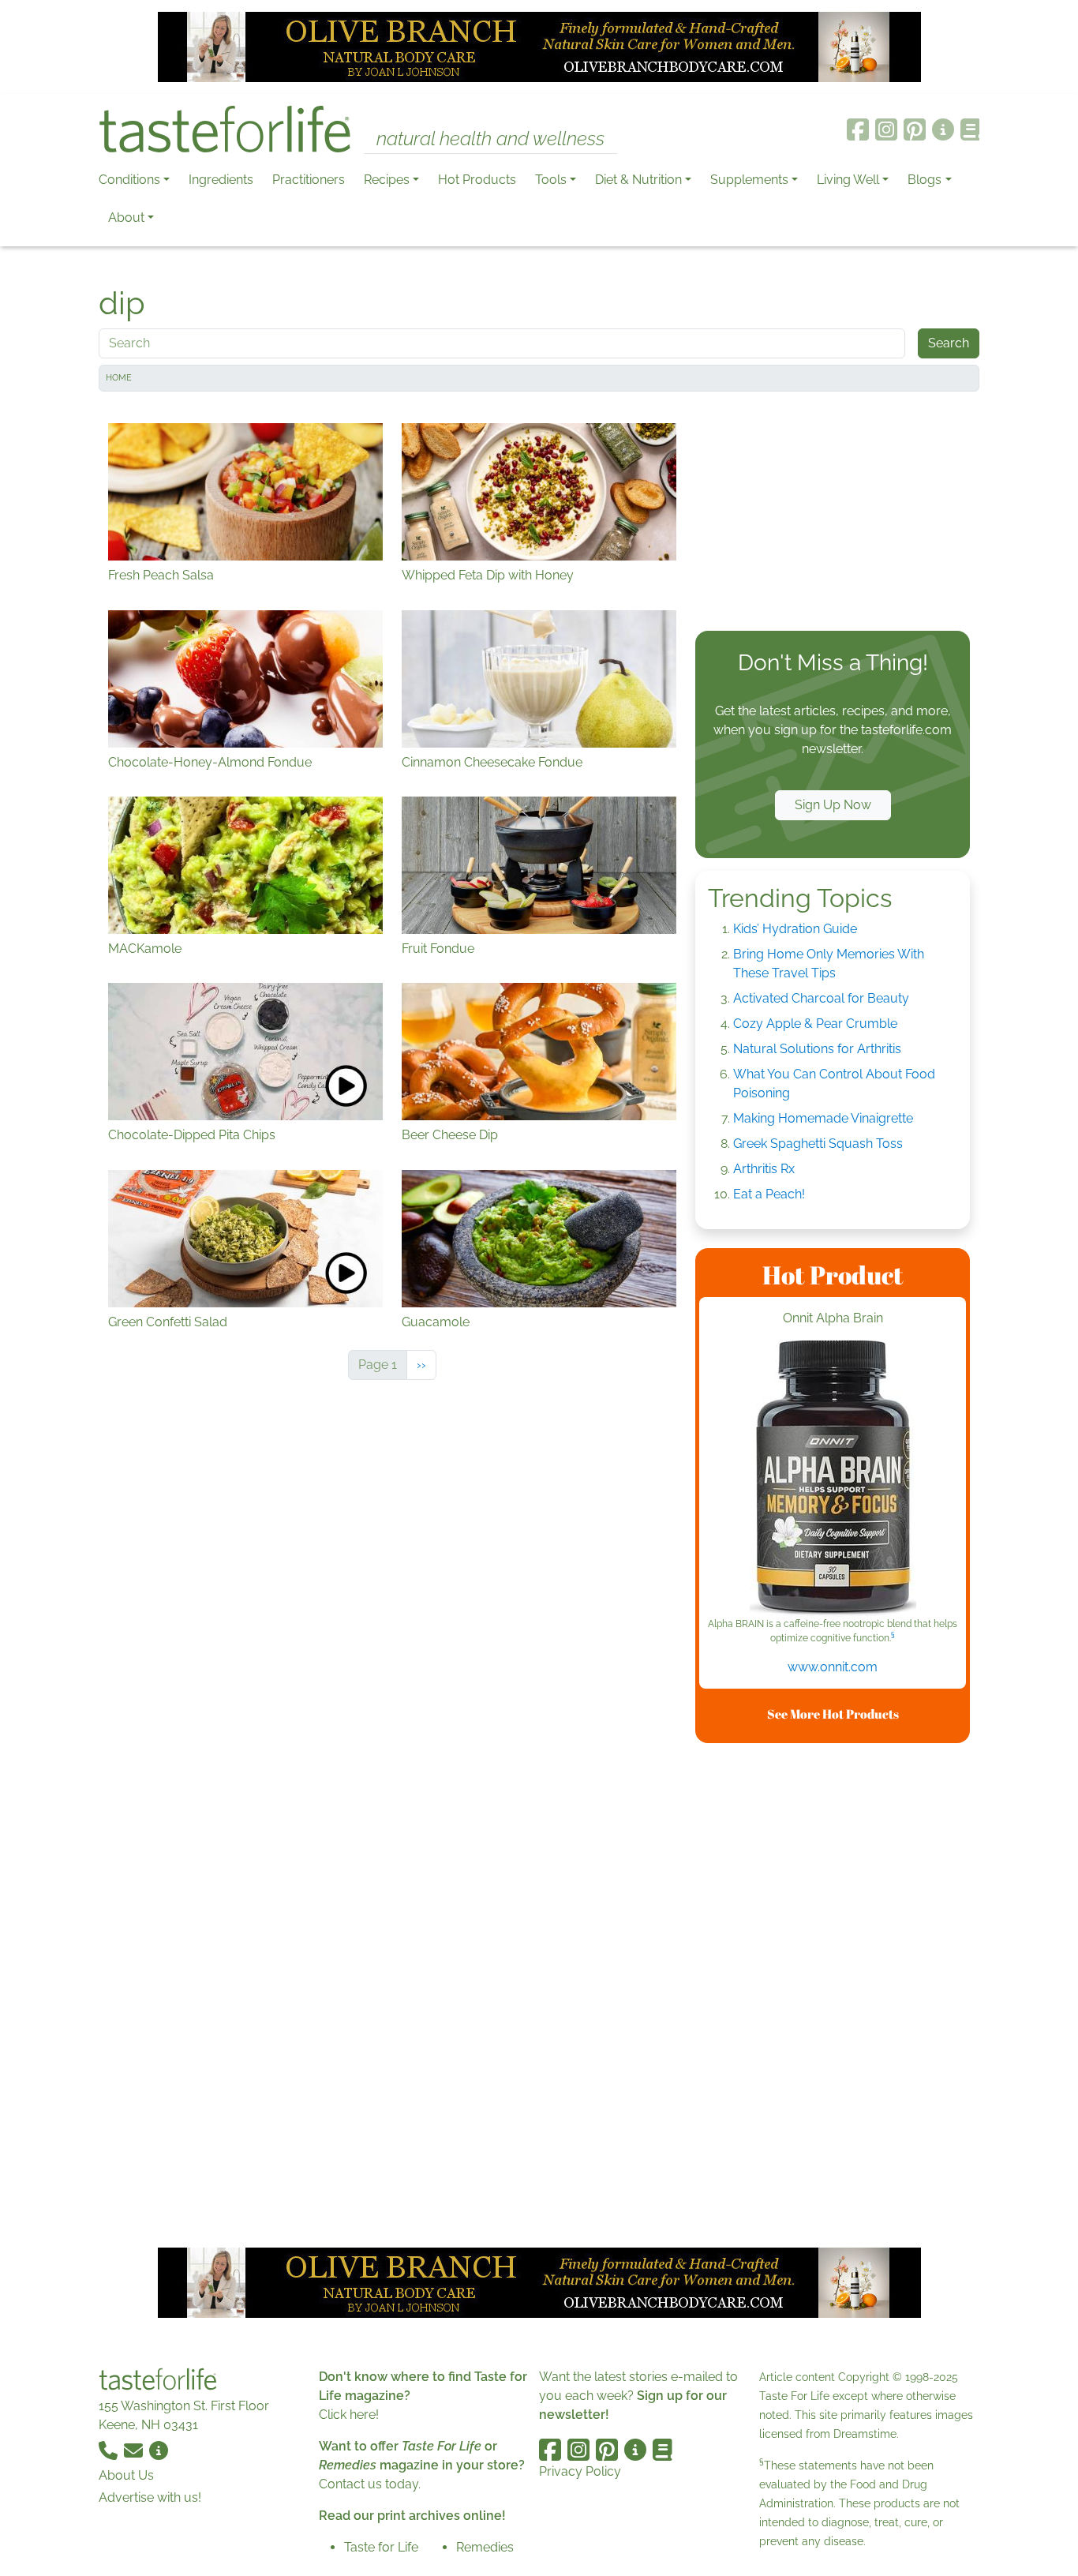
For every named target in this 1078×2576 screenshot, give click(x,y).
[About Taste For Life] (943, 129)
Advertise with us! (150, 2497)
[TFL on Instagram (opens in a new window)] (886, 129)
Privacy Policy (580, 2471)
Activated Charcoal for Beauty (821, 998)
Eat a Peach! (769, 1194)
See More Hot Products (833, 1714)
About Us (126, 2475)
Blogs (925, 180)
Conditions (129, 180)
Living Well (848, 180)
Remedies (485, 2547)
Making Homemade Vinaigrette (823, 1118)
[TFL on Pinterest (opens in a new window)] (915, 129)
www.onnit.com (833, 1667)
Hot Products (477, 180)
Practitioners (309, 180)
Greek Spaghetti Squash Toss (818, 1144)
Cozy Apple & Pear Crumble (815, 1024)
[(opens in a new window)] (833, 1479)
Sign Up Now (833, 805)
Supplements (749, 180)
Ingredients (221, 180)
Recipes (387, 180)
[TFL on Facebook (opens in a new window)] (858, 129)
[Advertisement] (833, 515)
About (126, 217)
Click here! (349, 2415)
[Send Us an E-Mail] (135, 2450)
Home (119, 378)
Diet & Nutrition (638, 180)
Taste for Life (381, 2547)
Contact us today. (370, 2484)
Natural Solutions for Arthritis (817, 1049)
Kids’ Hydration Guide (795, 929)
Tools (551, 180)
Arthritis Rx (764, 1169)
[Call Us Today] (110, 2450)
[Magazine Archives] (970, 129)
